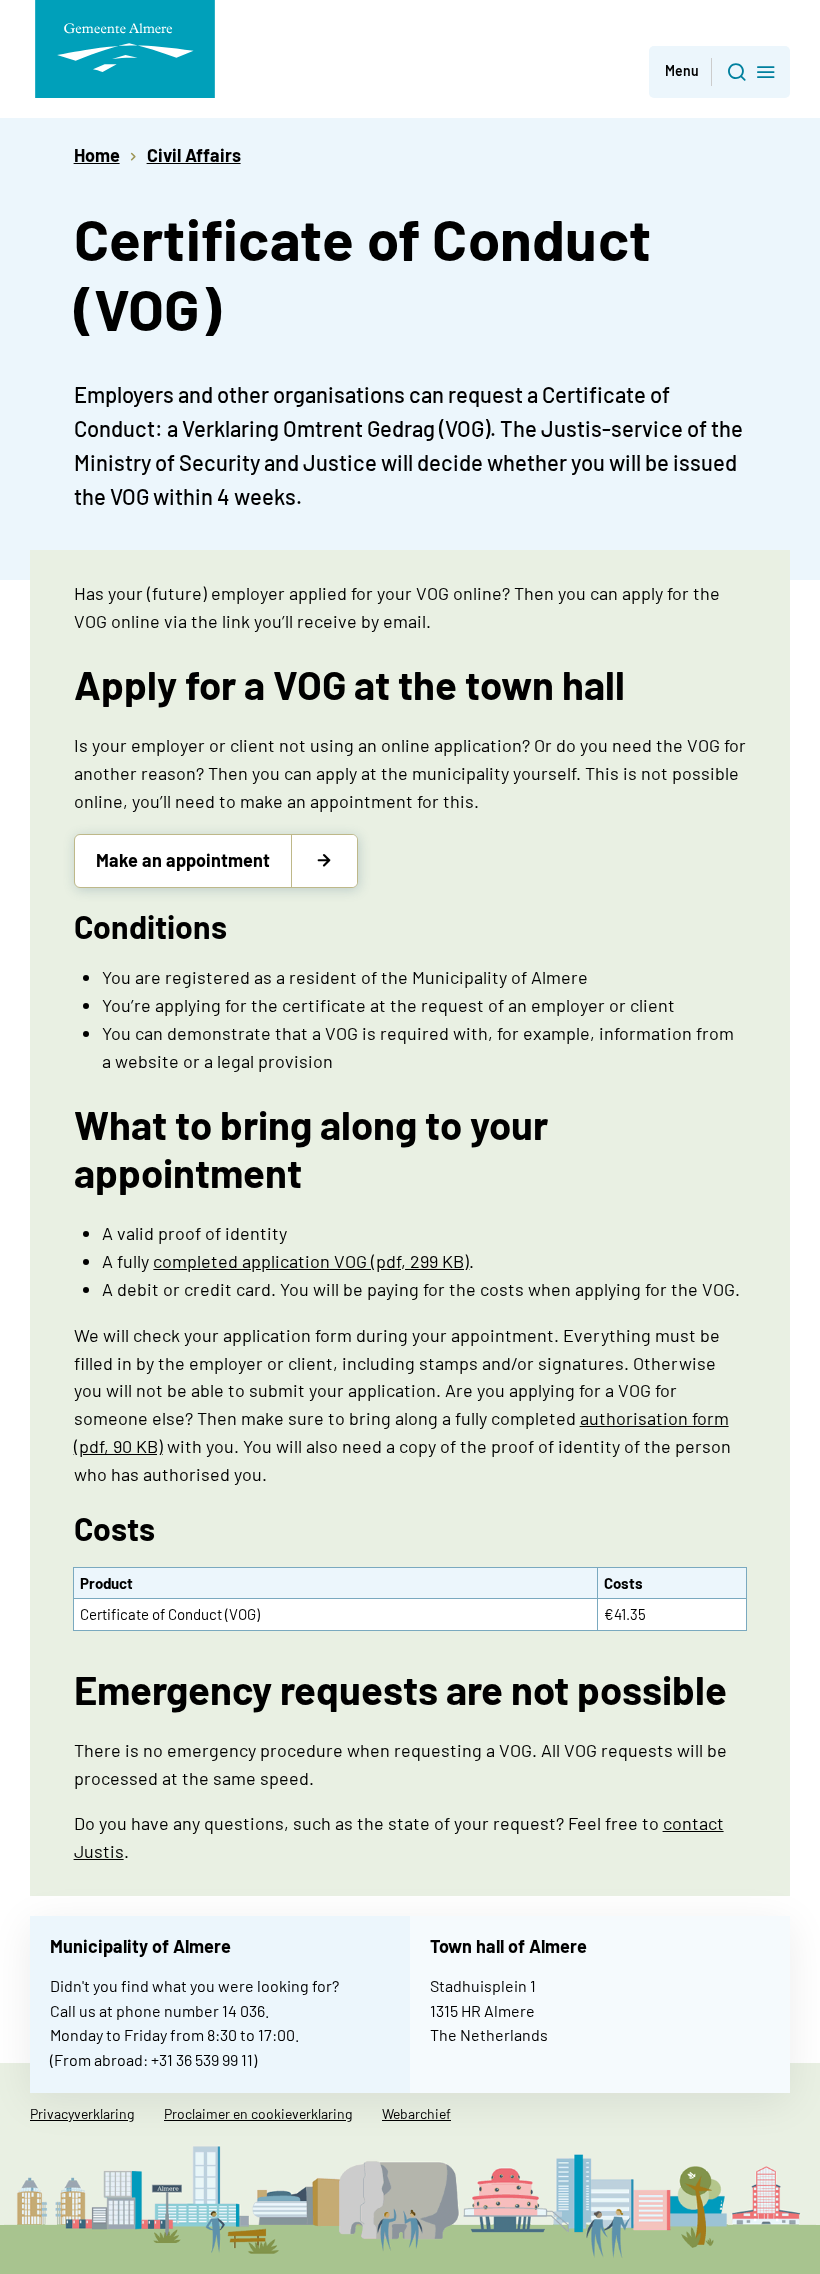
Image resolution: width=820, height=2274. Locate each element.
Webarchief (416, 2113)
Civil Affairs (194, 155)
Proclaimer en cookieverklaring (258, 2113)
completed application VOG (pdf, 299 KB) (311, 1261)
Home (97, 155)
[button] (719, 72)
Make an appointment (183, 860)
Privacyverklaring (82, 2113)
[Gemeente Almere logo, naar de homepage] (125, 49)
